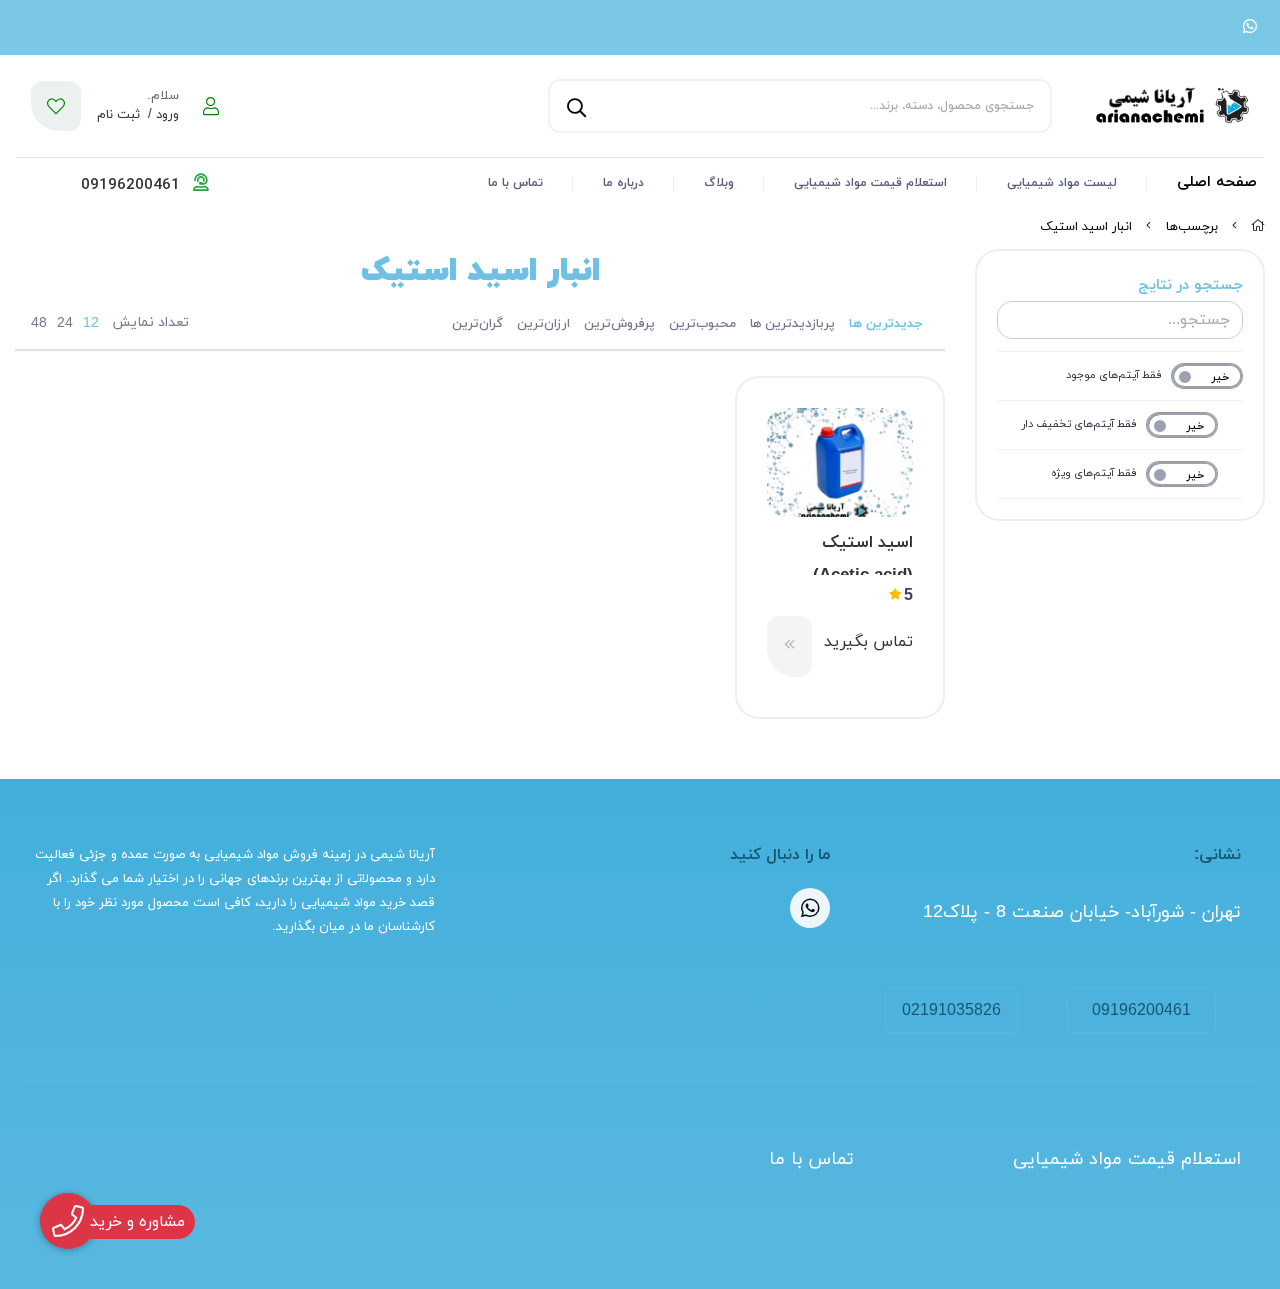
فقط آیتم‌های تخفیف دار (1079, 424)
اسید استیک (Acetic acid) (863, 553)
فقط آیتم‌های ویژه (1094, 473)
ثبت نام (118, 115)
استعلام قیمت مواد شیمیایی (870, 183)
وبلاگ (719, 183)
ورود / (161, 115)
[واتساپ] (1250, 28)
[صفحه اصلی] (1258, 227)
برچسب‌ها (1192, 227)
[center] (574, 106)
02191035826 (951, 1011)
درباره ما (623, 183)
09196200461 (1141, 1011)
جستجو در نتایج (1190, 285)
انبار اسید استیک (1086, 227)
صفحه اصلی (1217, 182)
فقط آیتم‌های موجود (1114, 375)
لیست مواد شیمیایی (1062, 183)
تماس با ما (515, 183)
